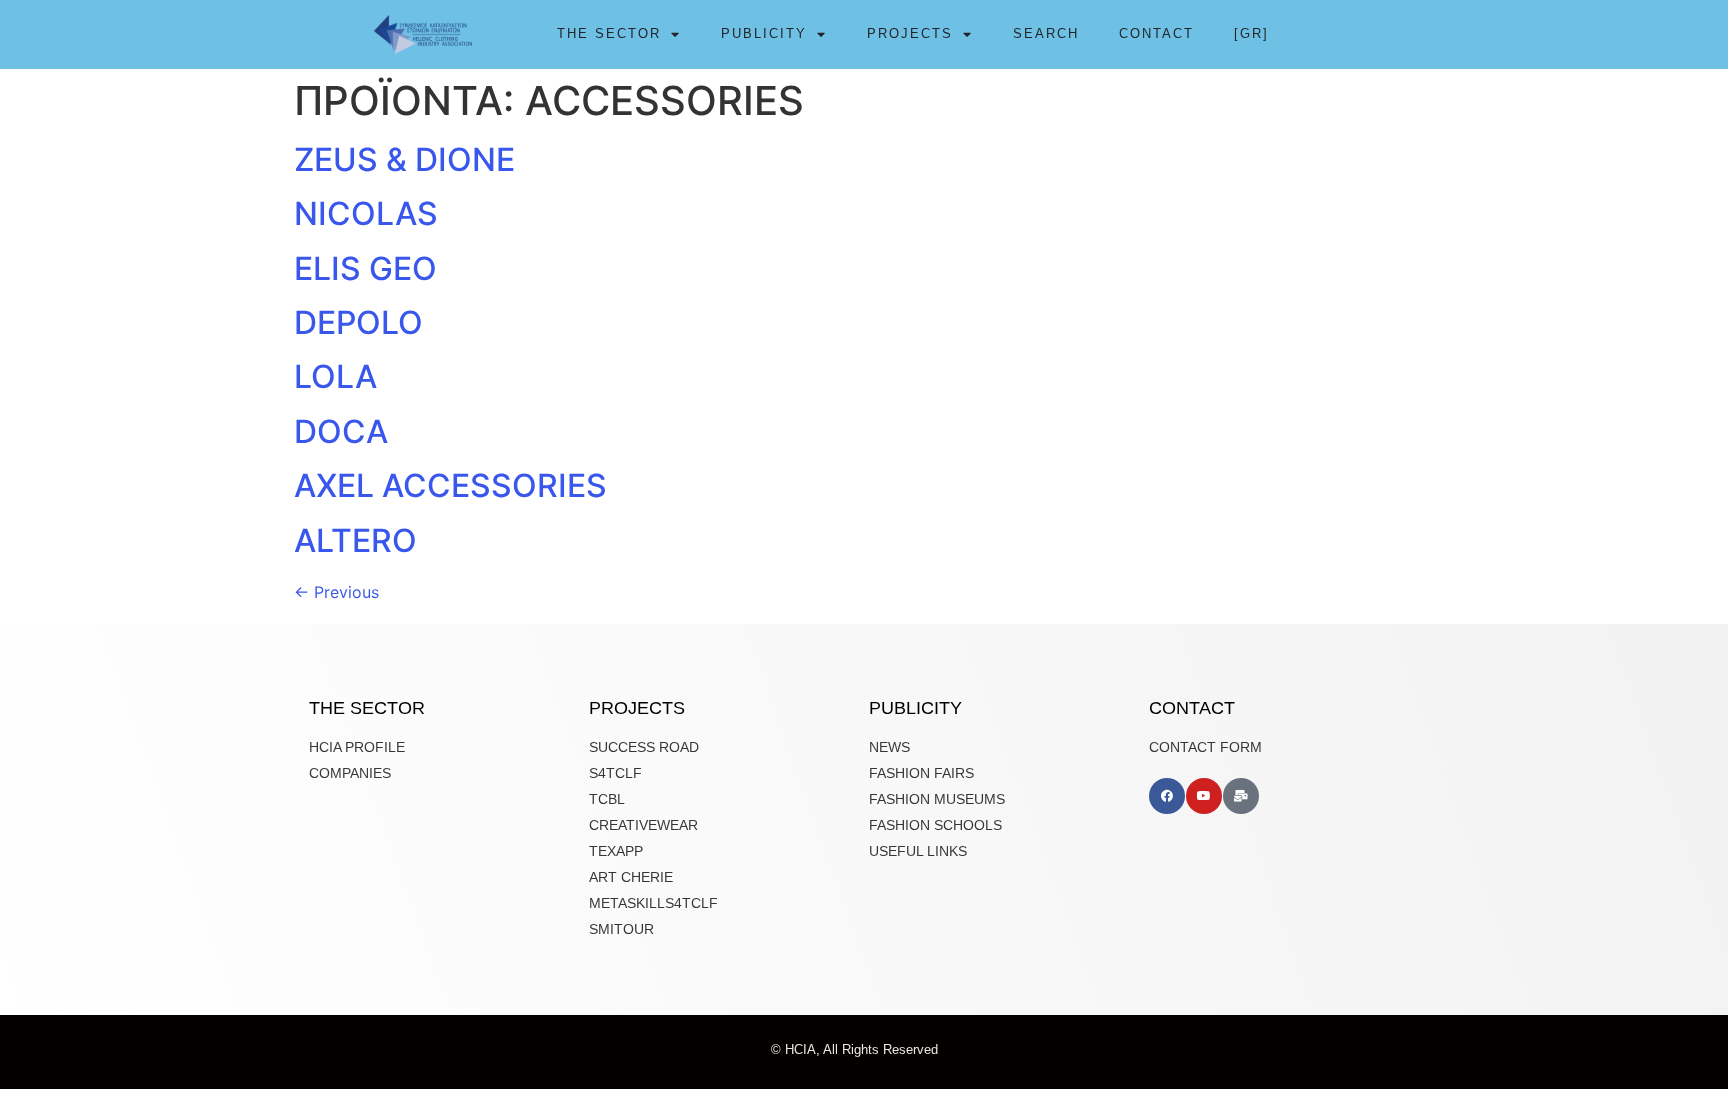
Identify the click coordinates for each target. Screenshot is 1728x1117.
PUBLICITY (764, 33)
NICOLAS (366, 213)
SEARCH (1046, 33)
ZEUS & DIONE (404, 159)
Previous (336, 592)
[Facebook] (1167, 796)
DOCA (341, 431)
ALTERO (355, 540)
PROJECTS (910, 33)
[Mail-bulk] (1241, 796)
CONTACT (1156, 33)
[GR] (1251, 33)
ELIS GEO (365, 268)
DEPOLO (358, 322)
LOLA (335, 376)
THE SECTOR (609, 33)
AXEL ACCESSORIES (450, 485)
